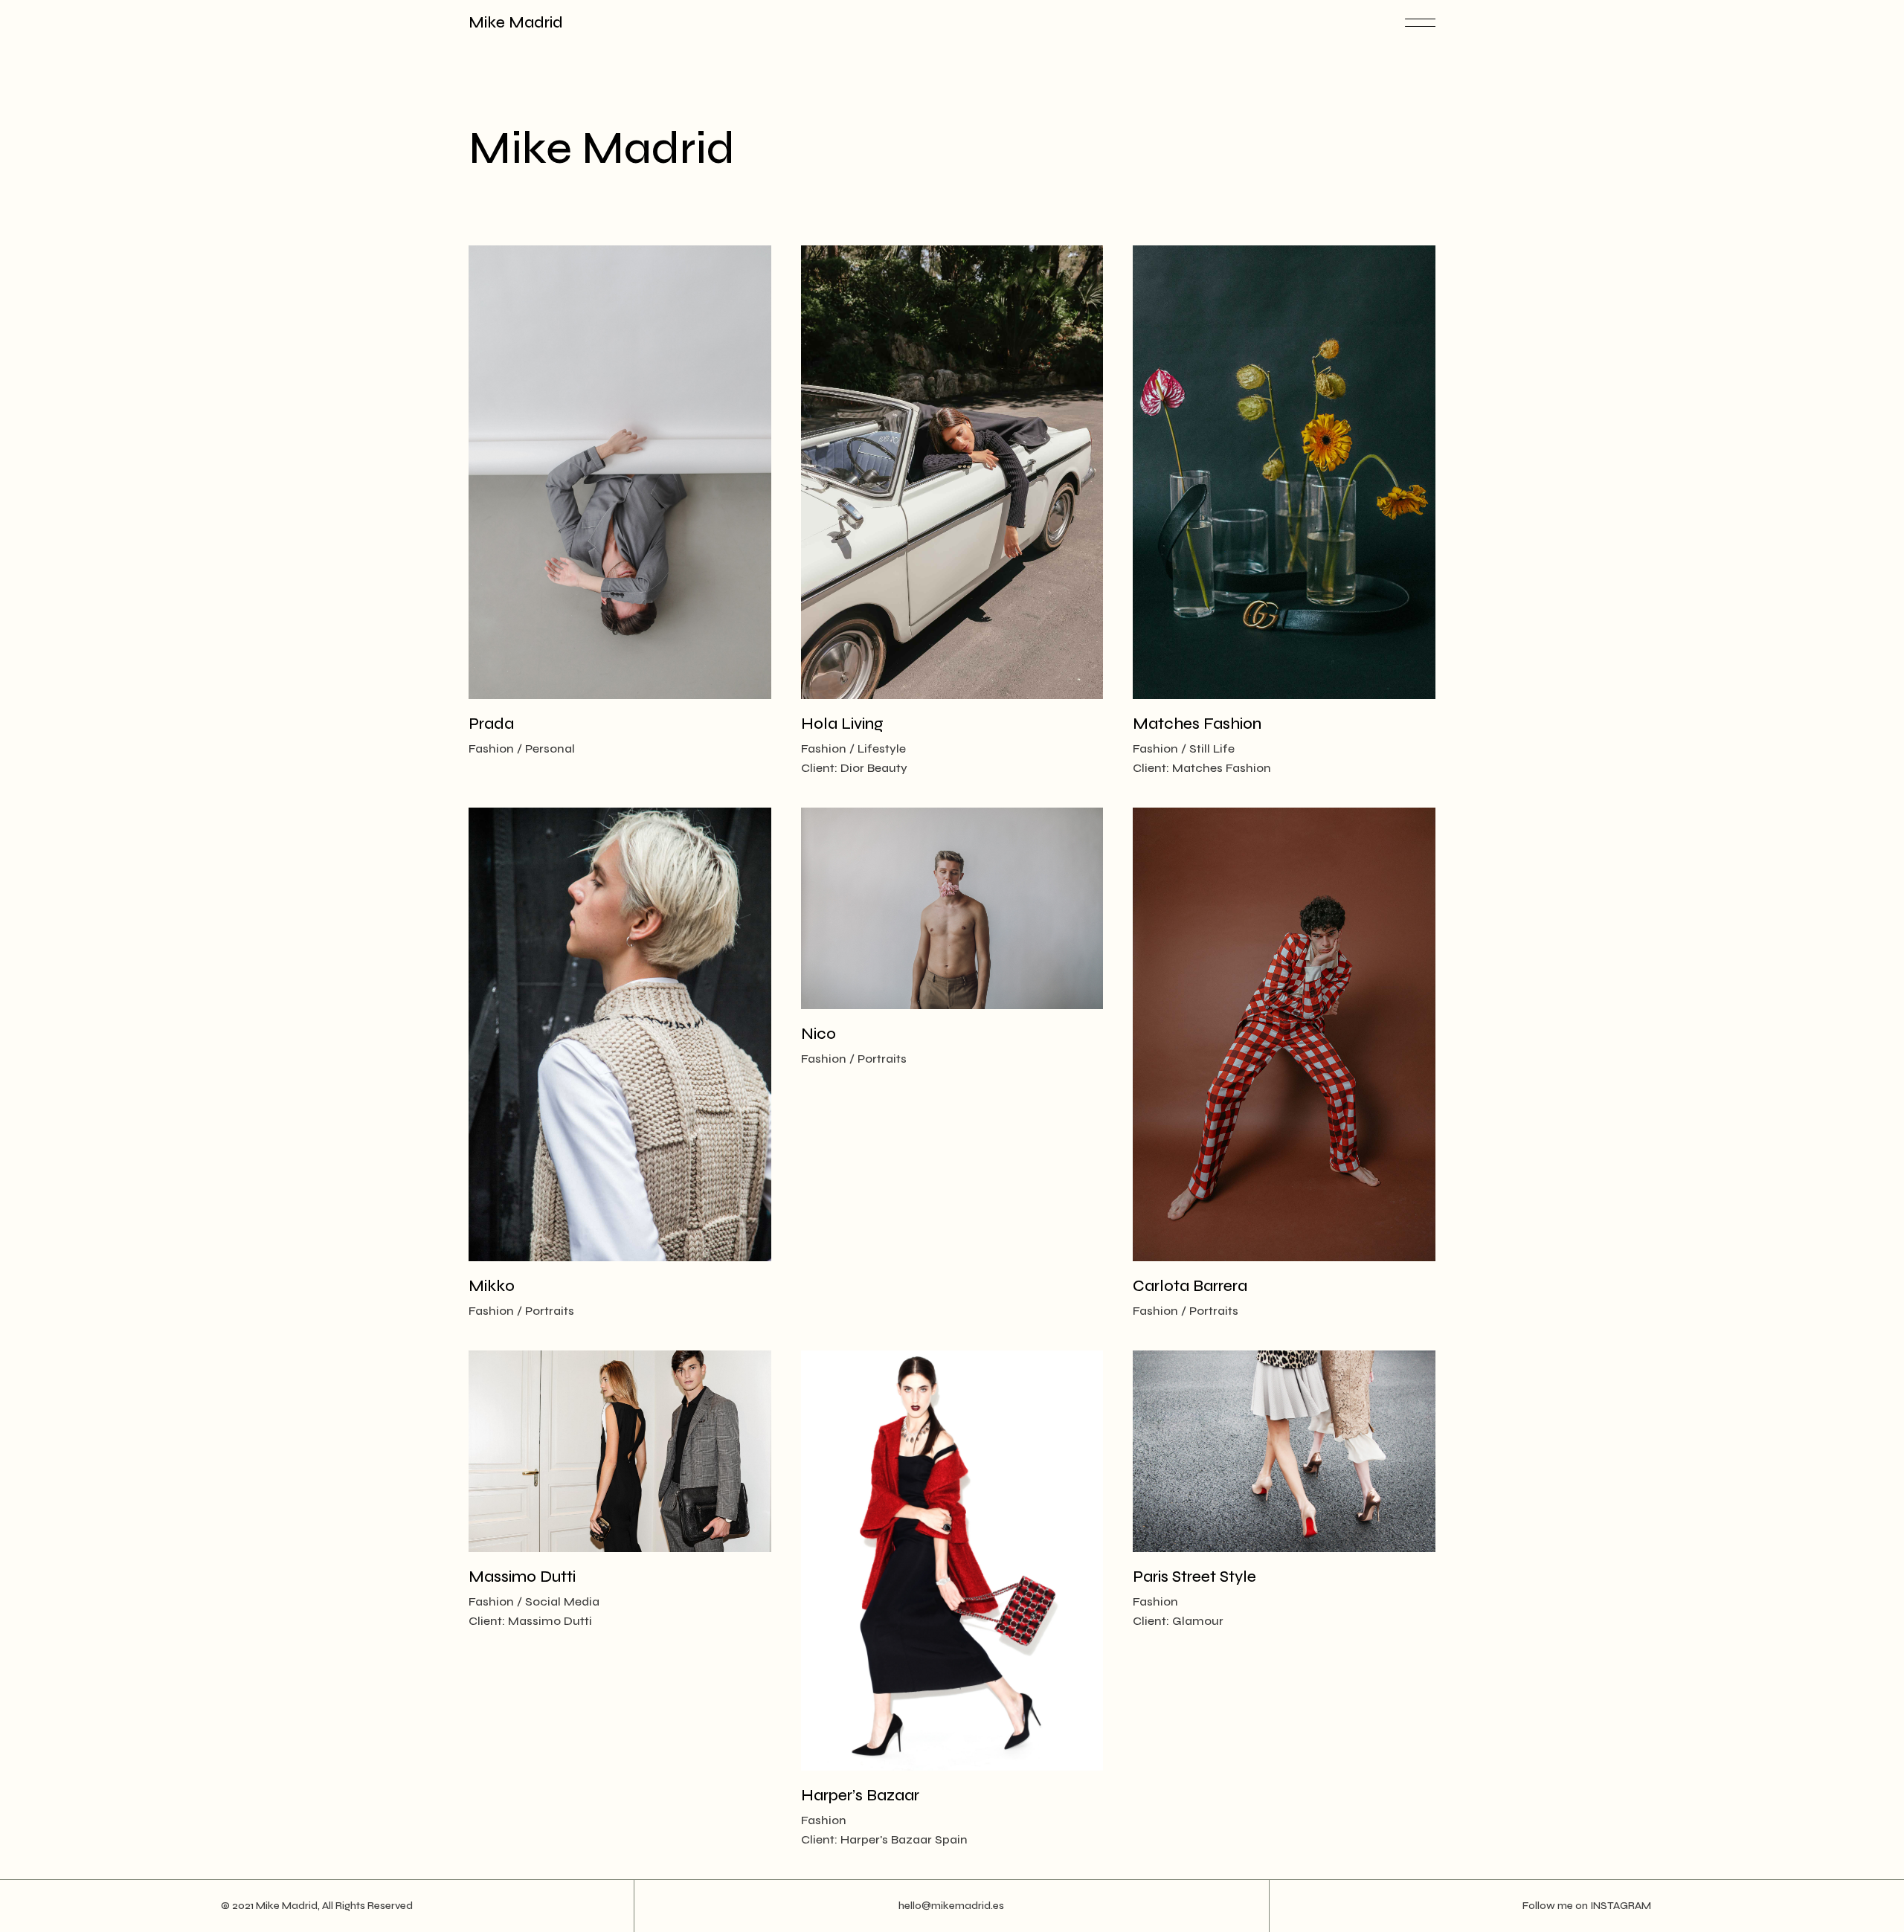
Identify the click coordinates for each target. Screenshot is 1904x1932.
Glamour (1198, 1621)
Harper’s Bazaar (860, 1796)
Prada (491, 724)
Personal (550, 748)
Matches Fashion (1197, 724)
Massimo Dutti (522, 1577)
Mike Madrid (516, 23)
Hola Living (842, 724)
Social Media (562, 1601)
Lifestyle (882, 748)
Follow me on (1556, 1906)
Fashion (491, 748)
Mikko (492, 1286)
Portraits (550, 1311)
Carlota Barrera (1190, 1286)
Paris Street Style (1194, 1577)
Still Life (1212, 748)
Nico (818, 1034)
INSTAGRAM (1621, 1906)
